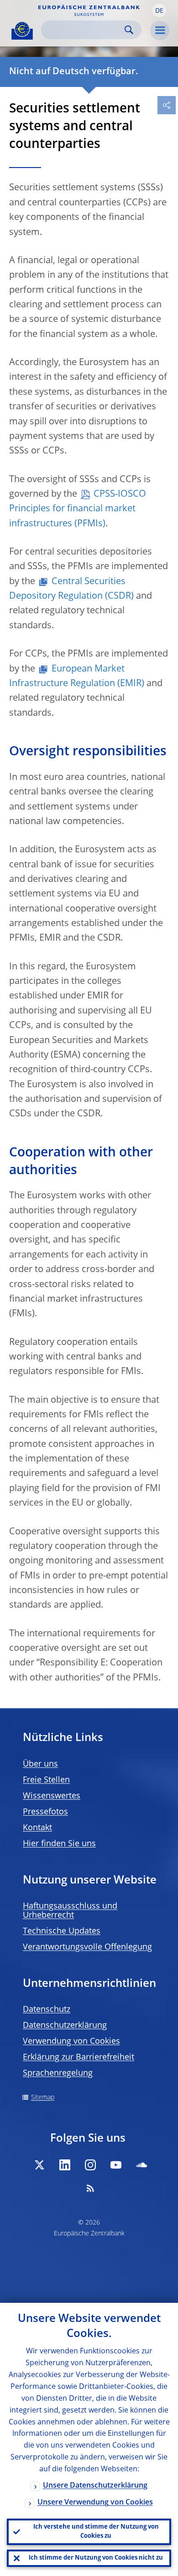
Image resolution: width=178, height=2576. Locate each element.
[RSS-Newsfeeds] (90, 2188)
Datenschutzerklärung (65, 2026)
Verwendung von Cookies (71, 2041)
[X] (39, 2165)
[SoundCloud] (141, 2165)
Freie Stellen (46, 1780)
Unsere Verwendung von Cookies (95, 2503)
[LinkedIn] (65, 2165)
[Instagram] (90, 2165)
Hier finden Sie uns (59, 1844)
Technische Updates (62, 1931)
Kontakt (37, 1828)
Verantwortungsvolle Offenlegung (87, 1947)
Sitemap (43, 2097)
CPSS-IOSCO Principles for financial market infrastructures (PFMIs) (78, 509)
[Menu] (160, 31)
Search (129, 30)
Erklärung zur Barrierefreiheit (79, 2057)
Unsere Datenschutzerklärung (95, 2486)
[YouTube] (116, 2165)
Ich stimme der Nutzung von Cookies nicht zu (96, 2558)
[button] (159, 10)
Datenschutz (47, 2010)
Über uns (40, 1764)
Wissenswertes (52, 1796)
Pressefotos (45, 1812)
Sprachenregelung (58, 2073)
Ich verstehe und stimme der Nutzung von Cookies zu (96, 2532)
